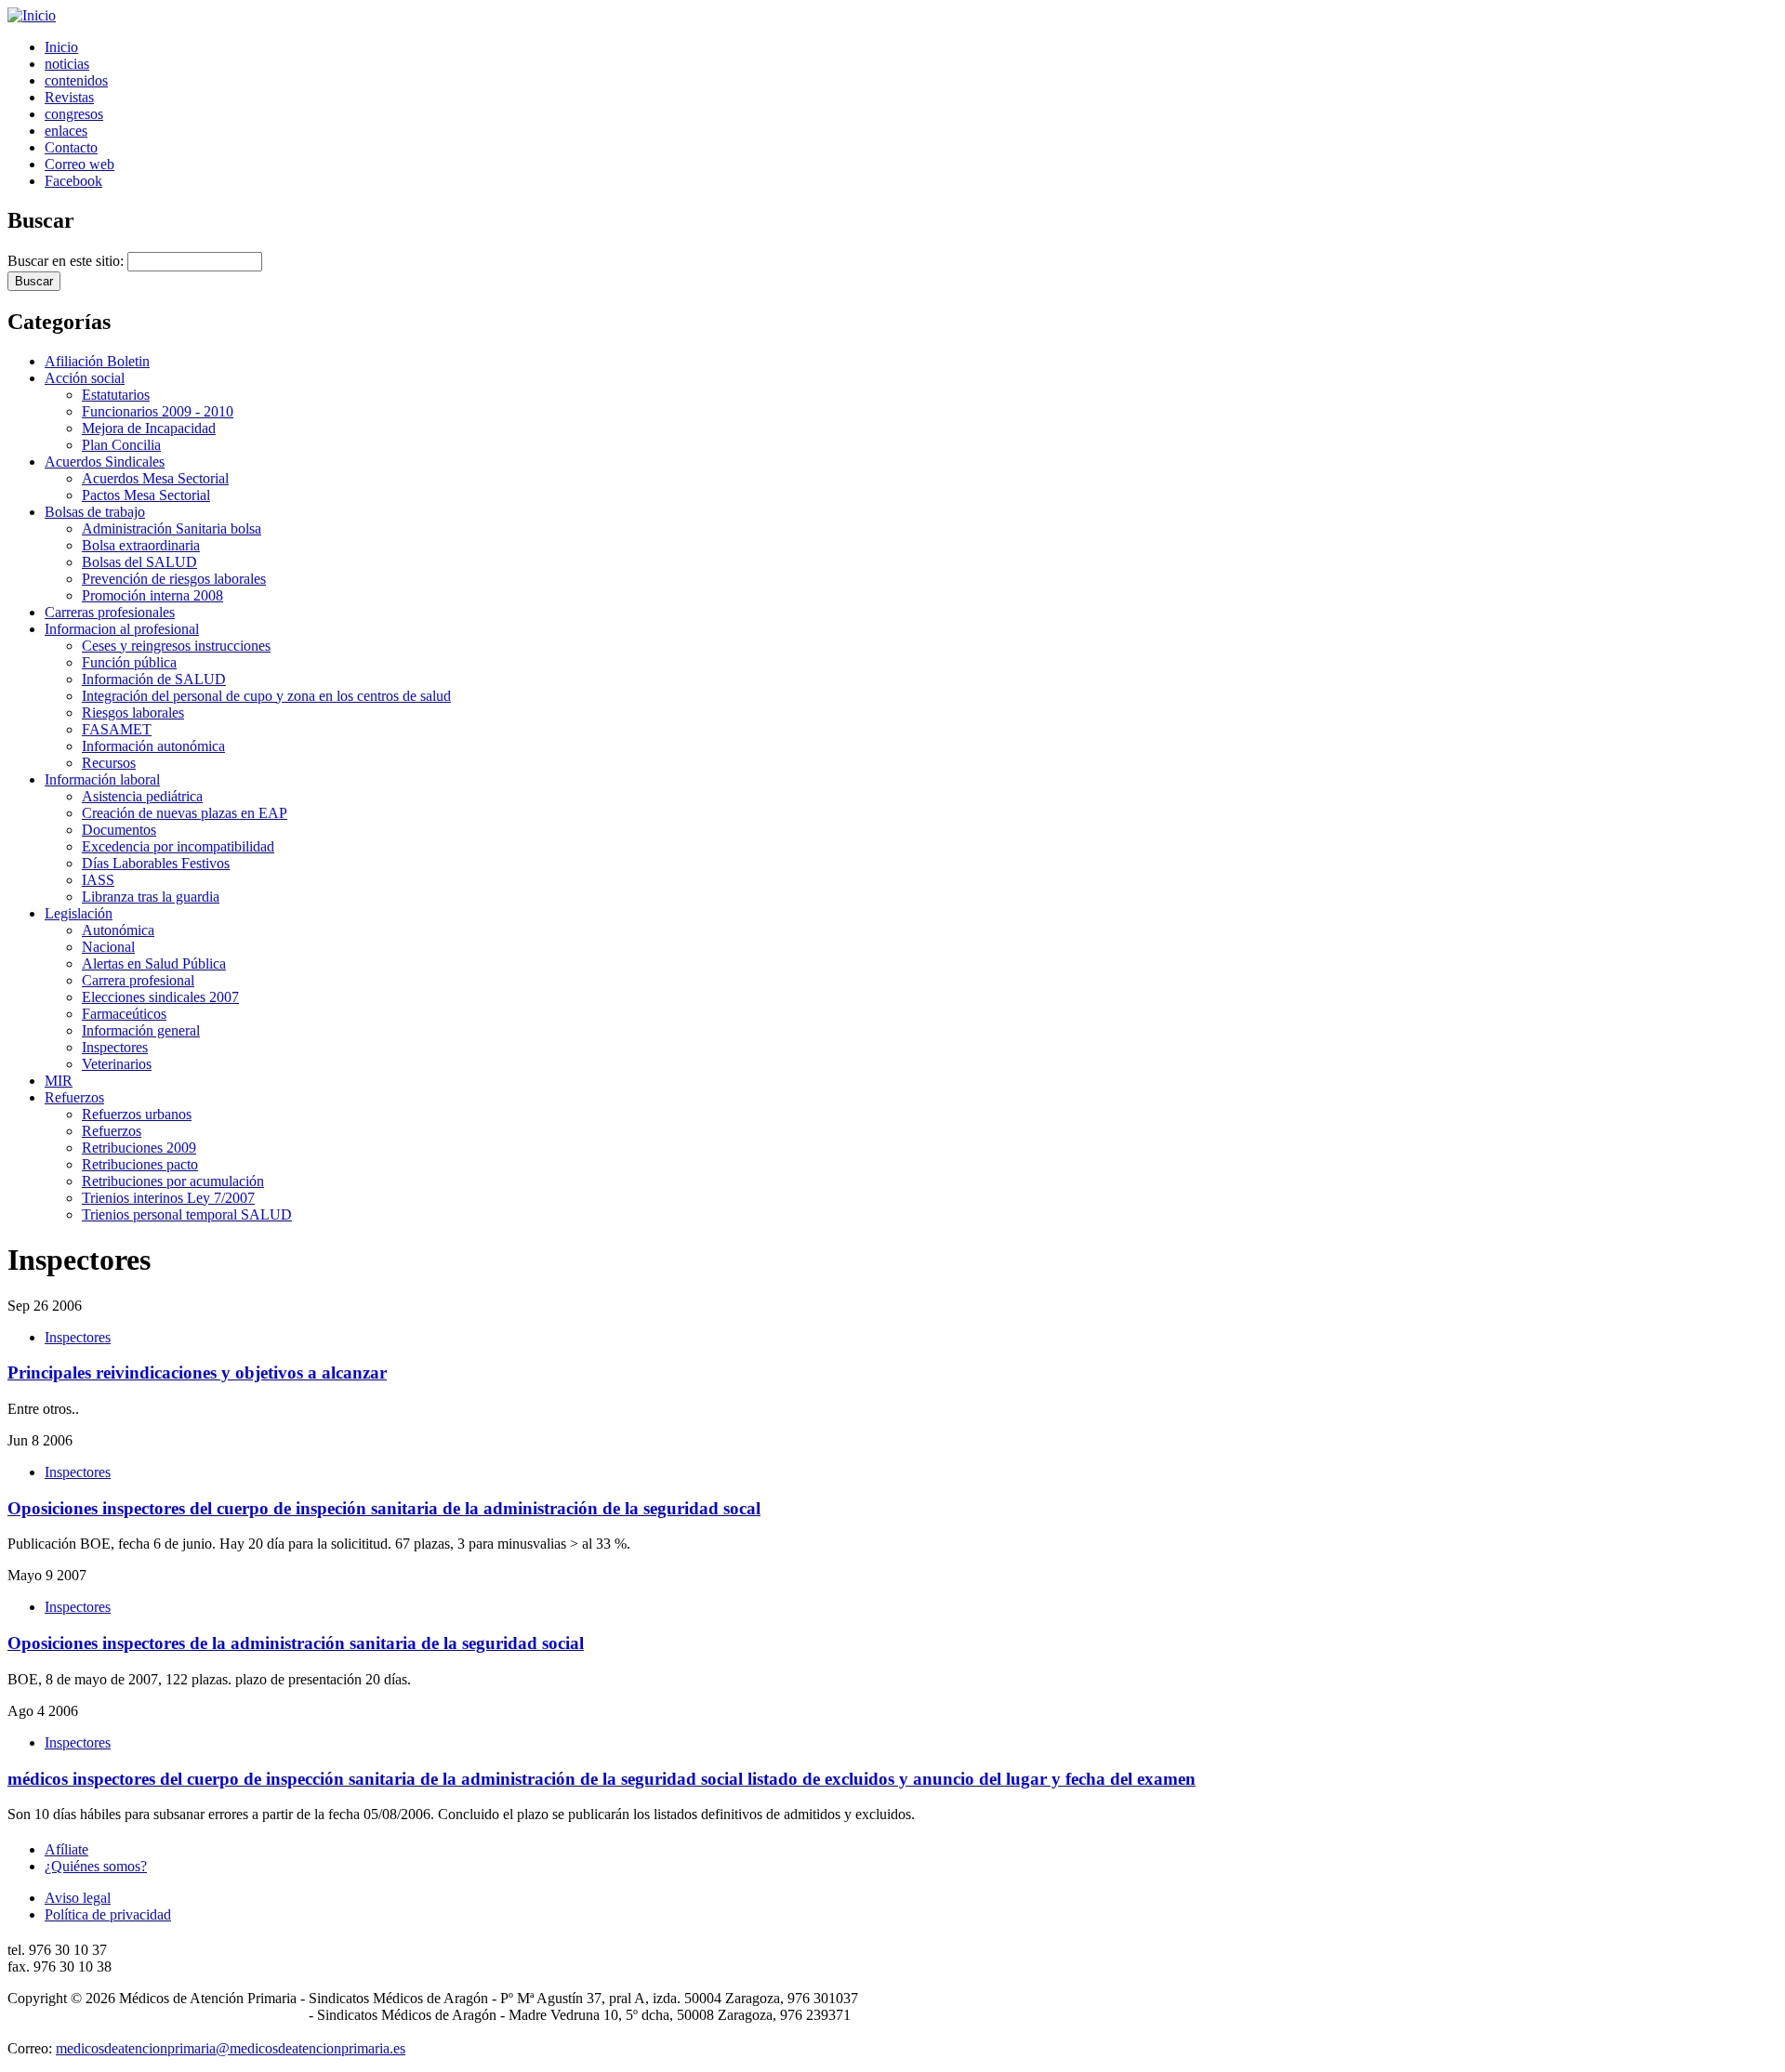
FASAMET (117, 729)
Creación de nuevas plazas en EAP (185, 813)
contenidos (76, 80)
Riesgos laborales (133, 713)
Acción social (85, 378)
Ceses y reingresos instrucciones (176, 646)
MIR (59, 1081)
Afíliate (66, 1849)
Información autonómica (153, 746)
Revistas (69, 97)
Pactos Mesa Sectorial (146, 495)
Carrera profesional (138, 980)
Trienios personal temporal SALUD (187, 1214)
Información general (141, 1030)
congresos (74, 114)
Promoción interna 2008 (152, 595)
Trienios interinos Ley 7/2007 (168, 1198)
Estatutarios (116, 395)
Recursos (109, 763)
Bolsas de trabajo (95, 512)
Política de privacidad (108, 1914)
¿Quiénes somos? (96, 1866)
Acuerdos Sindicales (105, 462)
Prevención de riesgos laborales (174, 579)
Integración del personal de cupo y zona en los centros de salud (266, 696)
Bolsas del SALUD (139, 562)
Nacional (108, 947)
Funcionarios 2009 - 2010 (158, 411)
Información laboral (102, 779)
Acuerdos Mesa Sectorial (155, 478)
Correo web (79, 164)
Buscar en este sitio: (67, 261)
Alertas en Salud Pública (154, 963)
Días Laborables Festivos (156, 863)
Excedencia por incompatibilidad (178, 846)
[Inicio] (32, 15)
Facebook (73, 181)
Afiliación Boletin (97, 361)
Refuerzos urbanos (137, 1114)
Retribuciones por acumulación (173, 1181)
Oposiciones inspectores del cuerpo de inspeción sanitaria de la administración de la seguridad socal (384, 1508)
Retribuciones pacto (140, 1164)
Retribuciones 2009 (139, 1148)
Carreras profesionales (110, 612)
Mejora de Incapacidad (149, 428)
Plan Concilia (121, 445)
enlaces (66, 131)
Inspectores (115, 1047)
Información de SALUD (154, 679)
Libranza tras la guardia (151, 897)
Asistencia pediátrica (142, 796)
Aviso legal (78, 1898)
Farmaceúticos (124, 1014)
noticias (67, 64)
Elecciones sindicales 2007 (160, 997)
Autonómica (118, 930)
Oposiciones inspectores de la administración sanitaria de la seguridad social (296, 1643)
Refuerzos (74, 1097)
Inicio (61, 47)
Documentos (119, 830)
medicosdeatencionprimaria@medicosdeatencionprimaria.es (231, 2048)
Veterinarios (117, 1064)
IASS (98, 880)
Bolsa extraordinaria (141, 545)
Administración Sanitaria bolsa (172, 528)
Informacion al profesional (122, 629)
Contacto (71, 147)
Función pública (129, 662)
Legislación (79, 913)
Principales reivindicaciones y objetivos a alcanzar (197, 1373)
